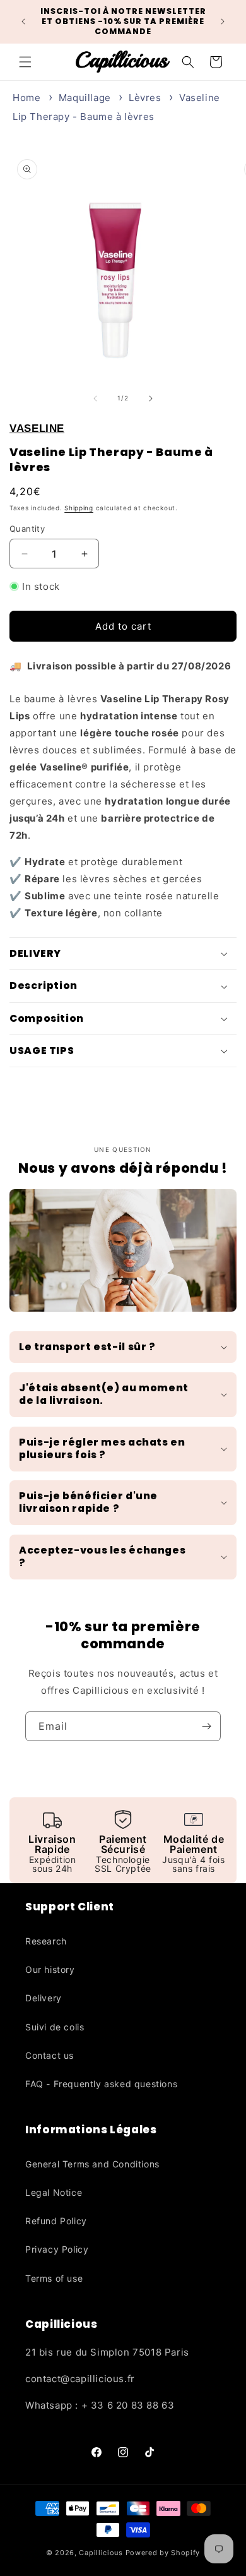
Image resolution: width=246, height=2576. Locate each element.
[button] (25, 62)
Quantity (27, 529)
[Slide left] (95, 398)
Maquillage (85, 98)
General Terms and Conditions (92, 2164)
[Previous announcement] (23, 21)
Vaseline (37, 428)
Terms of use (54, 2278)
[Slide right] (151, 398)
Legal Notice (54, 2192)
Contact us (50, 2055)
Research (46, 1941)
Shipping (79, 508)
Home (26, 98)
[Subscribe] (206, 1726)
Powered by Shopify (163, 2553)
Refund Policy (56, 2221)
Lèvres (145, 98)
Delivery (44, 1998)
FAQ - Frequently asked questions (101, 2084)
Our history (50, 1969)
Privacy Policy (57, 2249)
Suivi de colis (55, 2027)
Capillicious (101, 2553)
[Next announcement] (223, 21)
